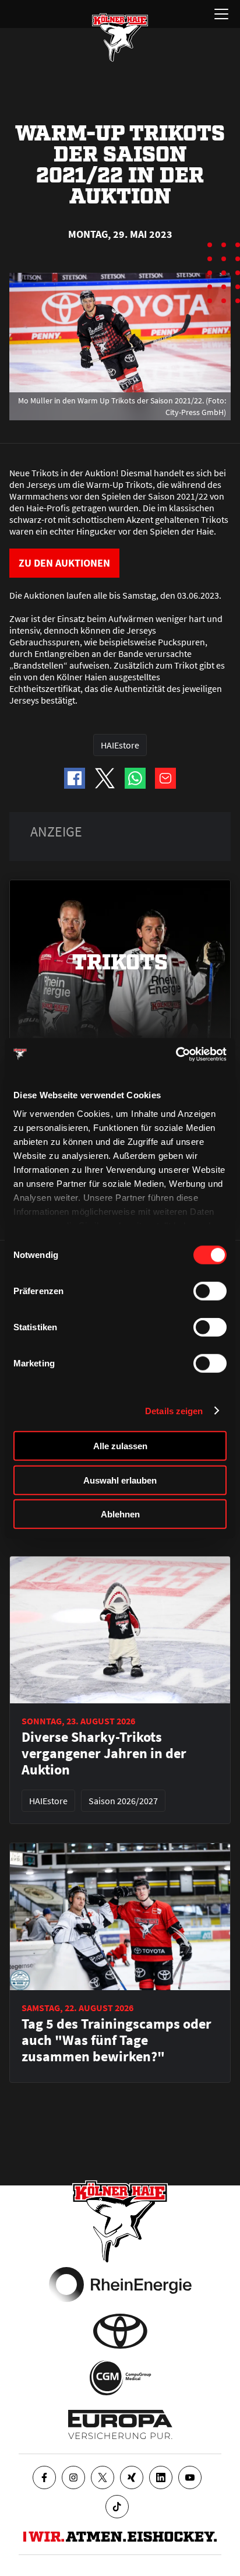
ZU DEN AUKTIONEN (64, 563)
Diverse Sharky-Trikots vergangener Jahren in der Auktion (104, 1753)
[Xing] (132, 2477)
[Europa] (120, 2424)
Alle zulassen (120, 1446)
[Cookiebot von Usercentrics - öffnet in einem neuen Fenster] (176, 1054)
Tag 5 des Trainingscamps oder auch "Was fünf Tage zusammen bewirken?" (117, 2040)
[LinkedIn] (161, 2477)
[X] (103, 2477)
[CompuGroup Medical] (120, 2378)
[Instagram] (73, 2477)
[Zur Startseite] (120, 37)
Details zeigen (174, 1410)
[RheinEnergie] (120, 2285)
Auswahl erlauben (120, 1480)
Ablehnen (120, 1514)
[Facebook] (44, 2477)
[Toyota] (120, 2331)
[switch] (210, 1291)
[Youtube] (190, 2477)
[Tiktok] (117, 2507)
